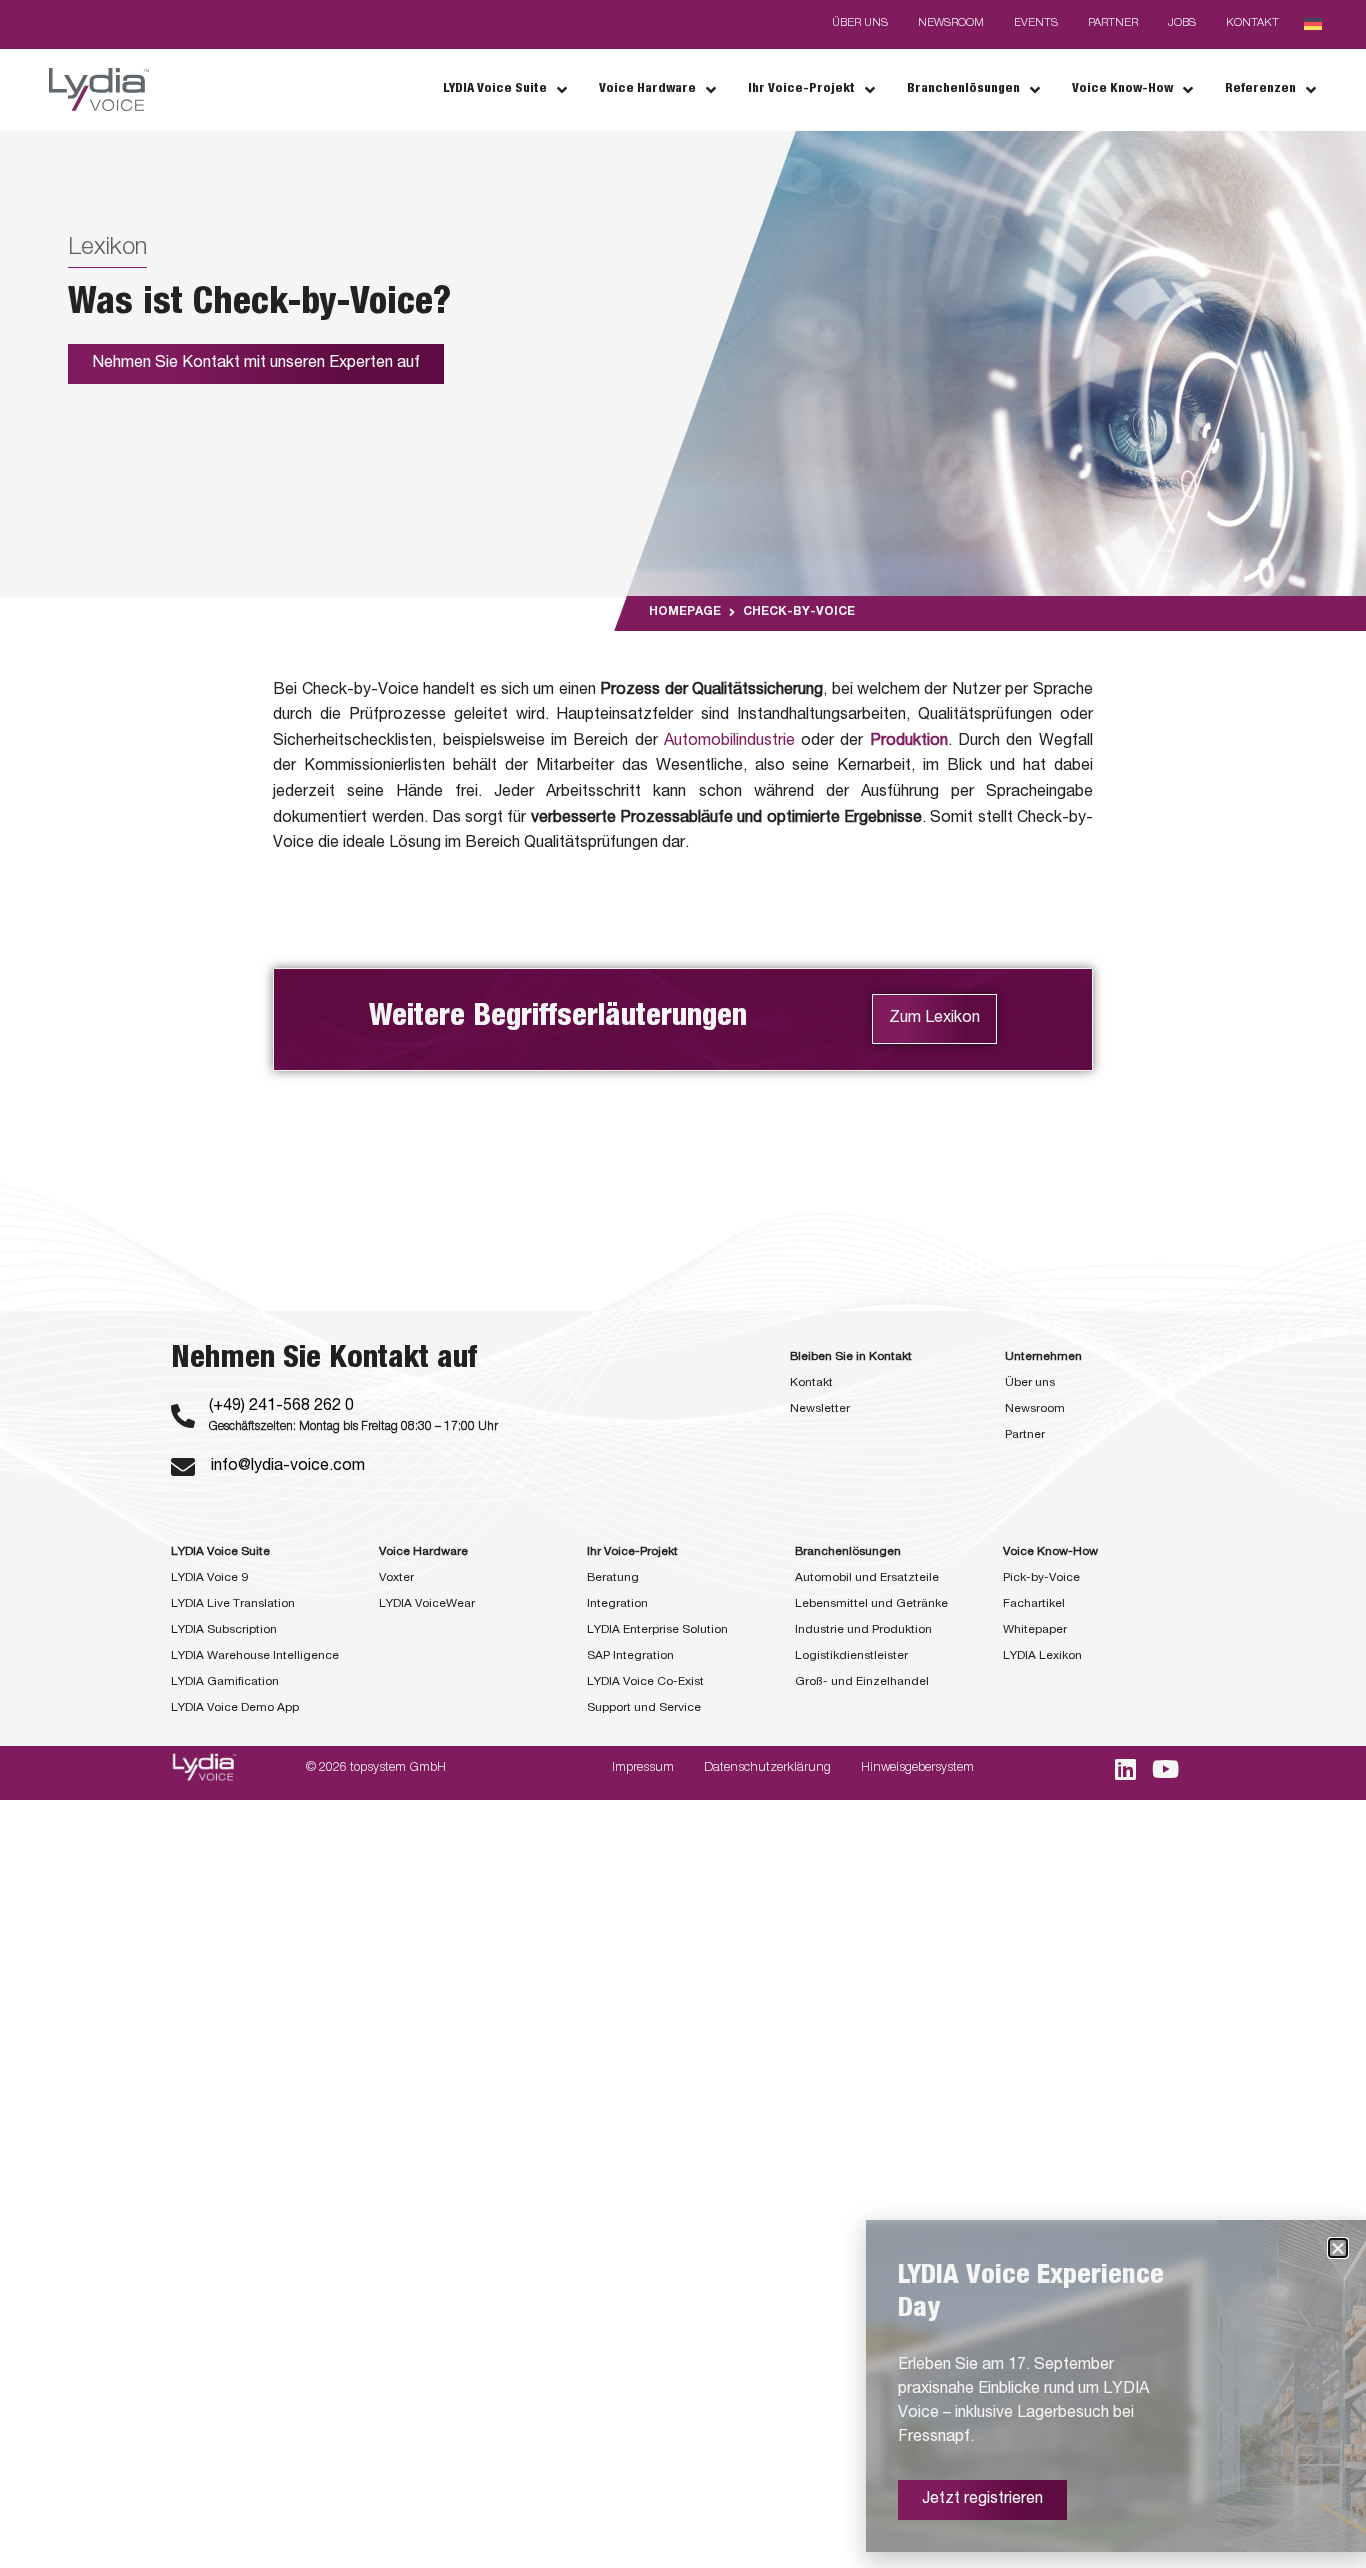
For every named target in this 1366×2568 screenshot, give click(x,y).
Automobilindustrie (729, 742)
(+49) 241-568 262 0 (281, 1407)
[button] (1338, 2248)
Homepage (685, 612)
